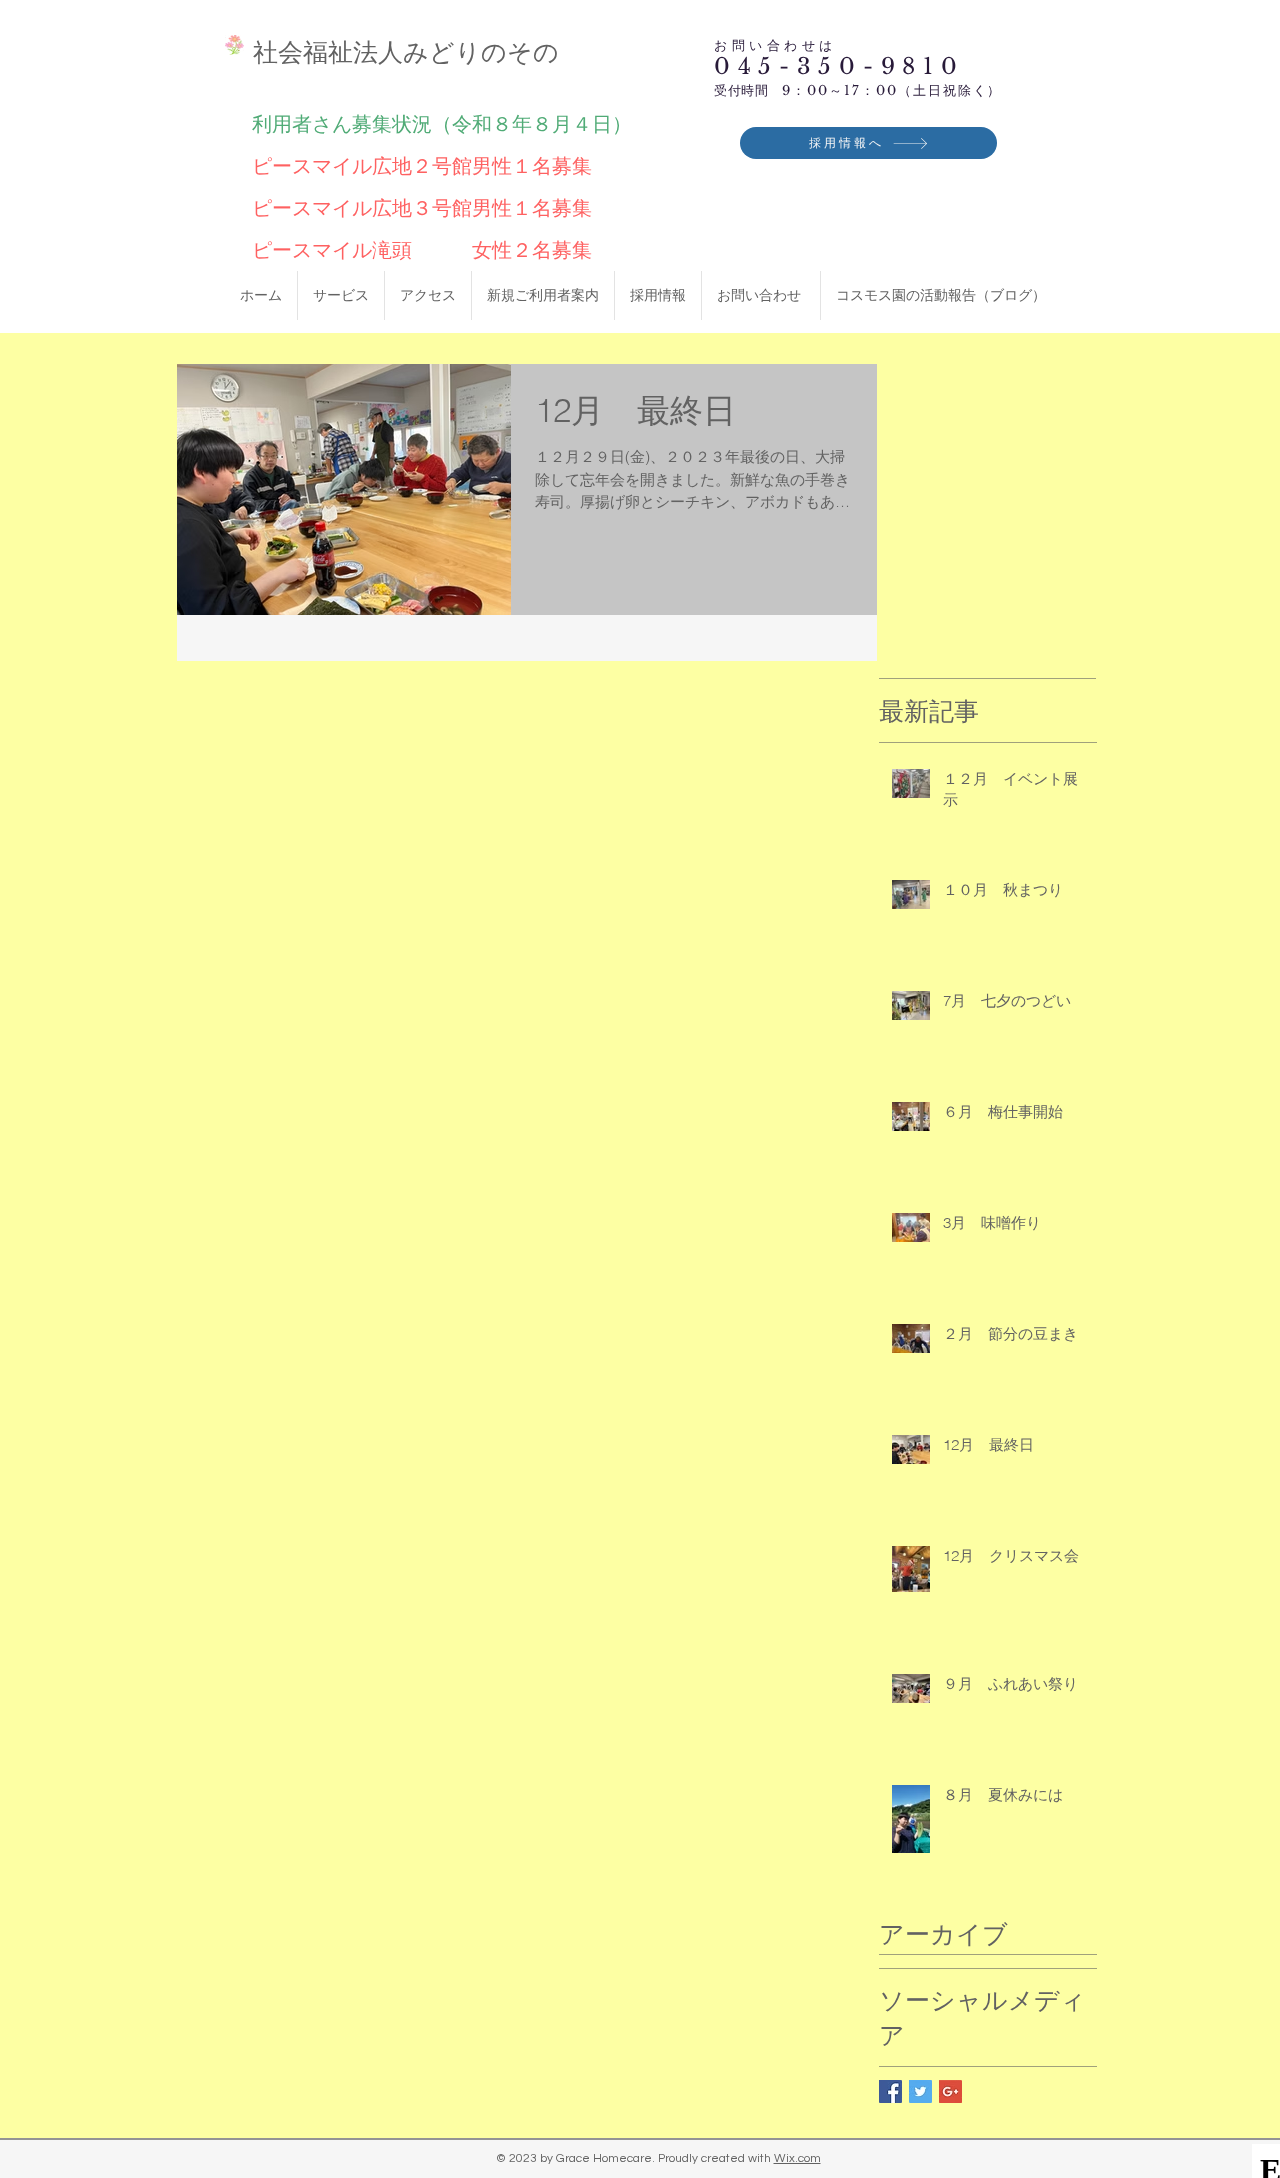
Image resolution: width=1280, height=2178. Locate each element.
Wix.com (797, 2158)
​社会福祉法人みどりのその (406, 52)
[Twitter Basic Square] (920, 2091)
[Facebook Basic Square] (890, 2091)
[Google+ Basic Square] (950, 2091)
